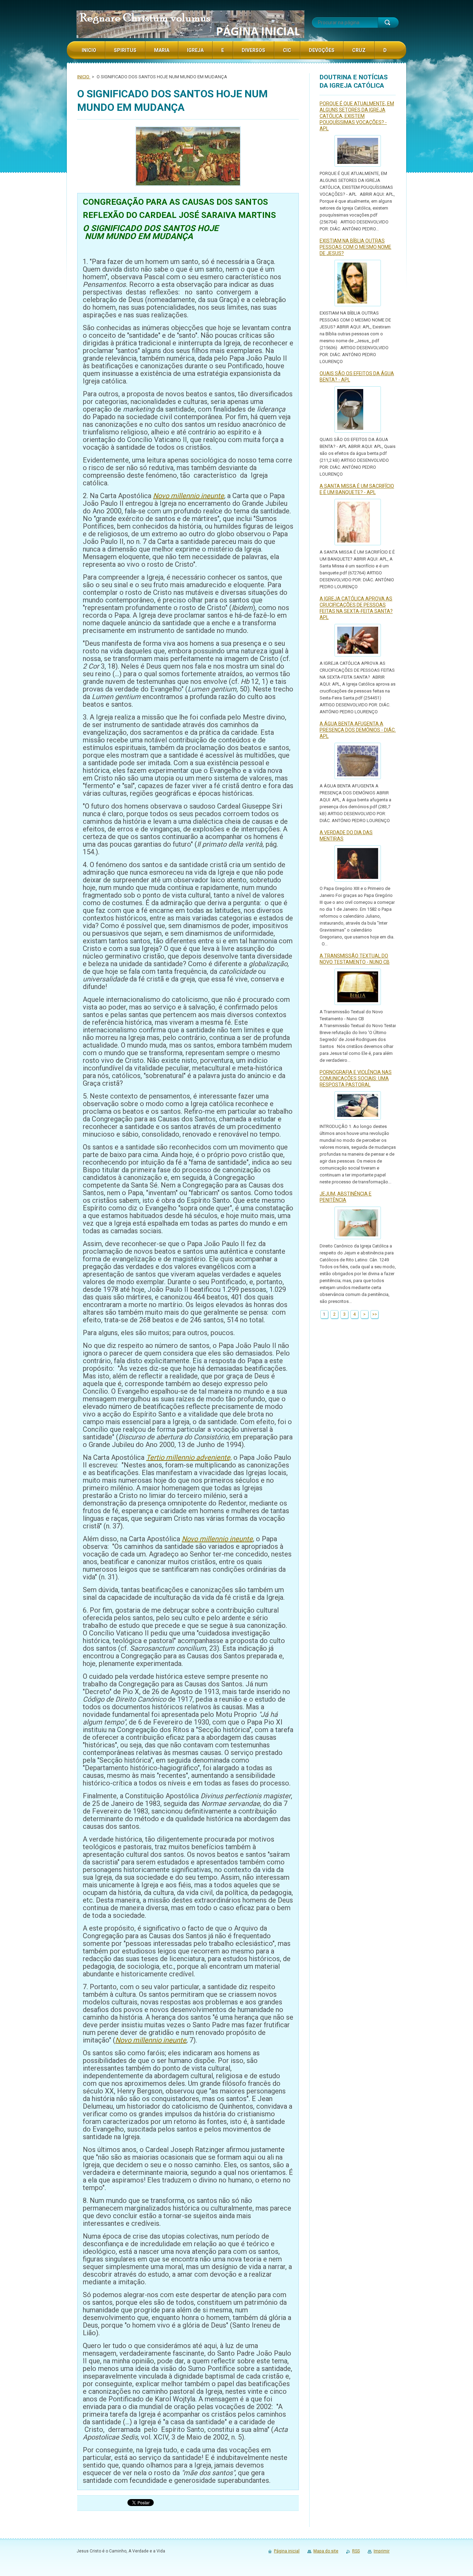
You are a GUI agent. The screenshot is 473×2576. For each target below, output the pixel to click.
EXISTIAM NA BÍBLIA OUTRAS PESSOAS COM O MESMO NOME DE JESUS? (355, 247)
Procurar (388, 23)
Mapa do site (326, 2551)
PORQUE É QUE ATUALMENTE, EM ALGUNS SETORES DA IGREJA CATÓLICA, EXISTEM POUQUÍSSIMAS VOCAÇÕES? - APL (357, 116)
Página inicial (287, 2551)
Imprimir (382, 2551)
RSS (356, 2551)
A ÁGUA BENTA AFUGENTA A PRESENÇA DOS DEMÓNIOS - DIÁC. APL (358, 730)
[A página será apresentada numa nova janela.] (188, 157)
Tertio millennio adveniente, (189, 1457)
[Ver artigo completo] (358, 151)
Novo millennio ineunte (189, 496)
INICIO (84, 77)
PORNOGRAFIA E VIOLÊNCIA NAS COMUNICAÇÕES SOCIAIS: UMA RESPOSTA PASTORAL (356, 1078)
